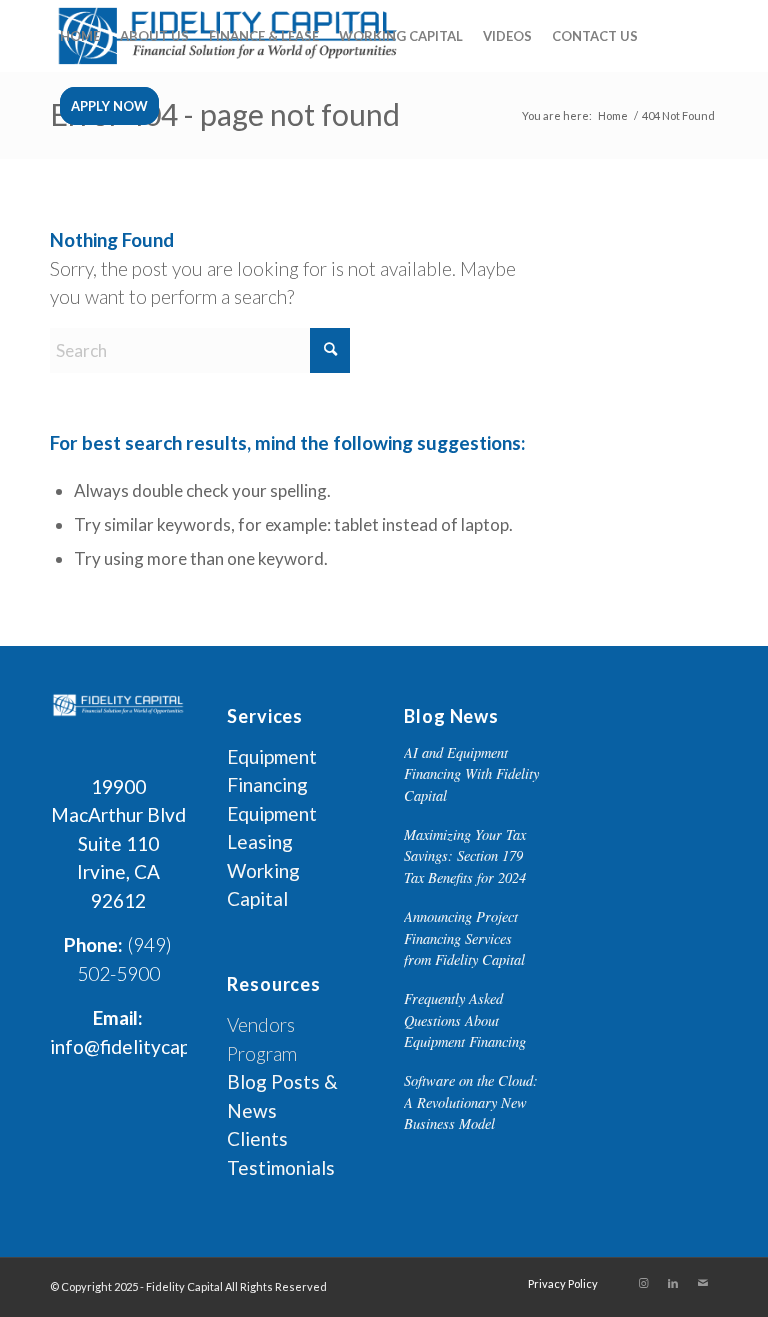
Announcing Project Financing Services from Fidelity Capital (464, 938)
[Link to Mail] (703, 1283)
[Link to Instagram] (643, 1283)
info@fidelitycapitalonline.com (179, 1046)
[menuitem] (80, 36)
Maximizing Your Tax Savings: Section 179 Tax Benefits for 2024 (465, 856)
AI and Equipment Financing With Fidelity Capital (471, 774)
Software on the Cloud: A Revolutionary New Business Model (471, 1102)
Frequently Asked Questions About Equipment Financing (465, 1020)
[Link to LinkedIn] (673, 1283)
